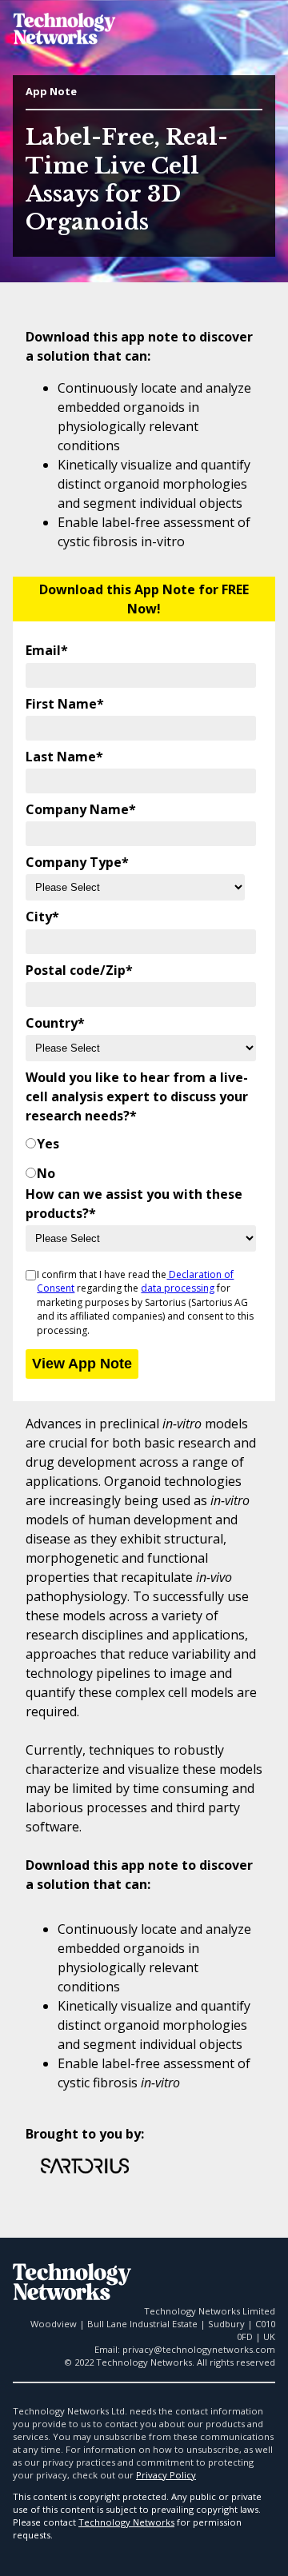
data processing (178, 1288)
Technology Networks (126, 2522)
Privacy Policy (166, 2475)
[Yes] (31, 1144)
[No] (31, 1173)
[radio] (141, 1144)
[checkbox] (141, 1155)
